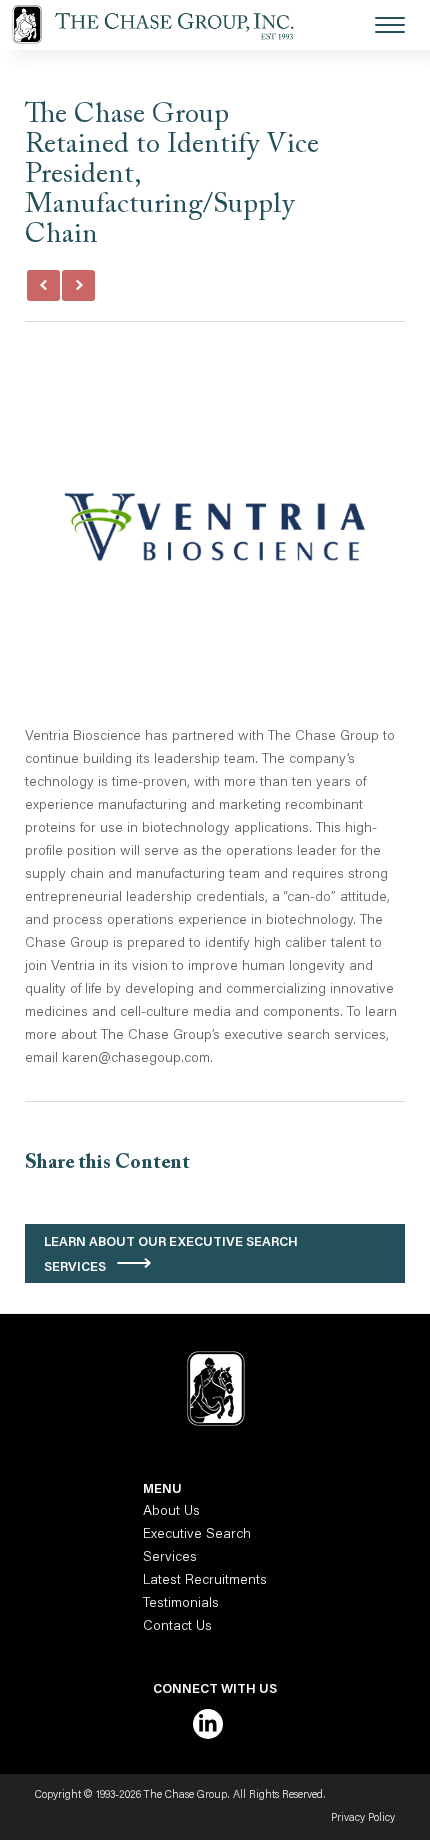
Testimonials (181, 1604)
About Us (171, 1512)
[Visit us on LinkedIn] (208, 1724)
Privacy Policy (363, 1818)
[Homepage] (165, 25)
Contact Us (177, 1627)
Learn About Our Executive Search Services (171, 1255)
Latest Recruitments (205, 1581)
